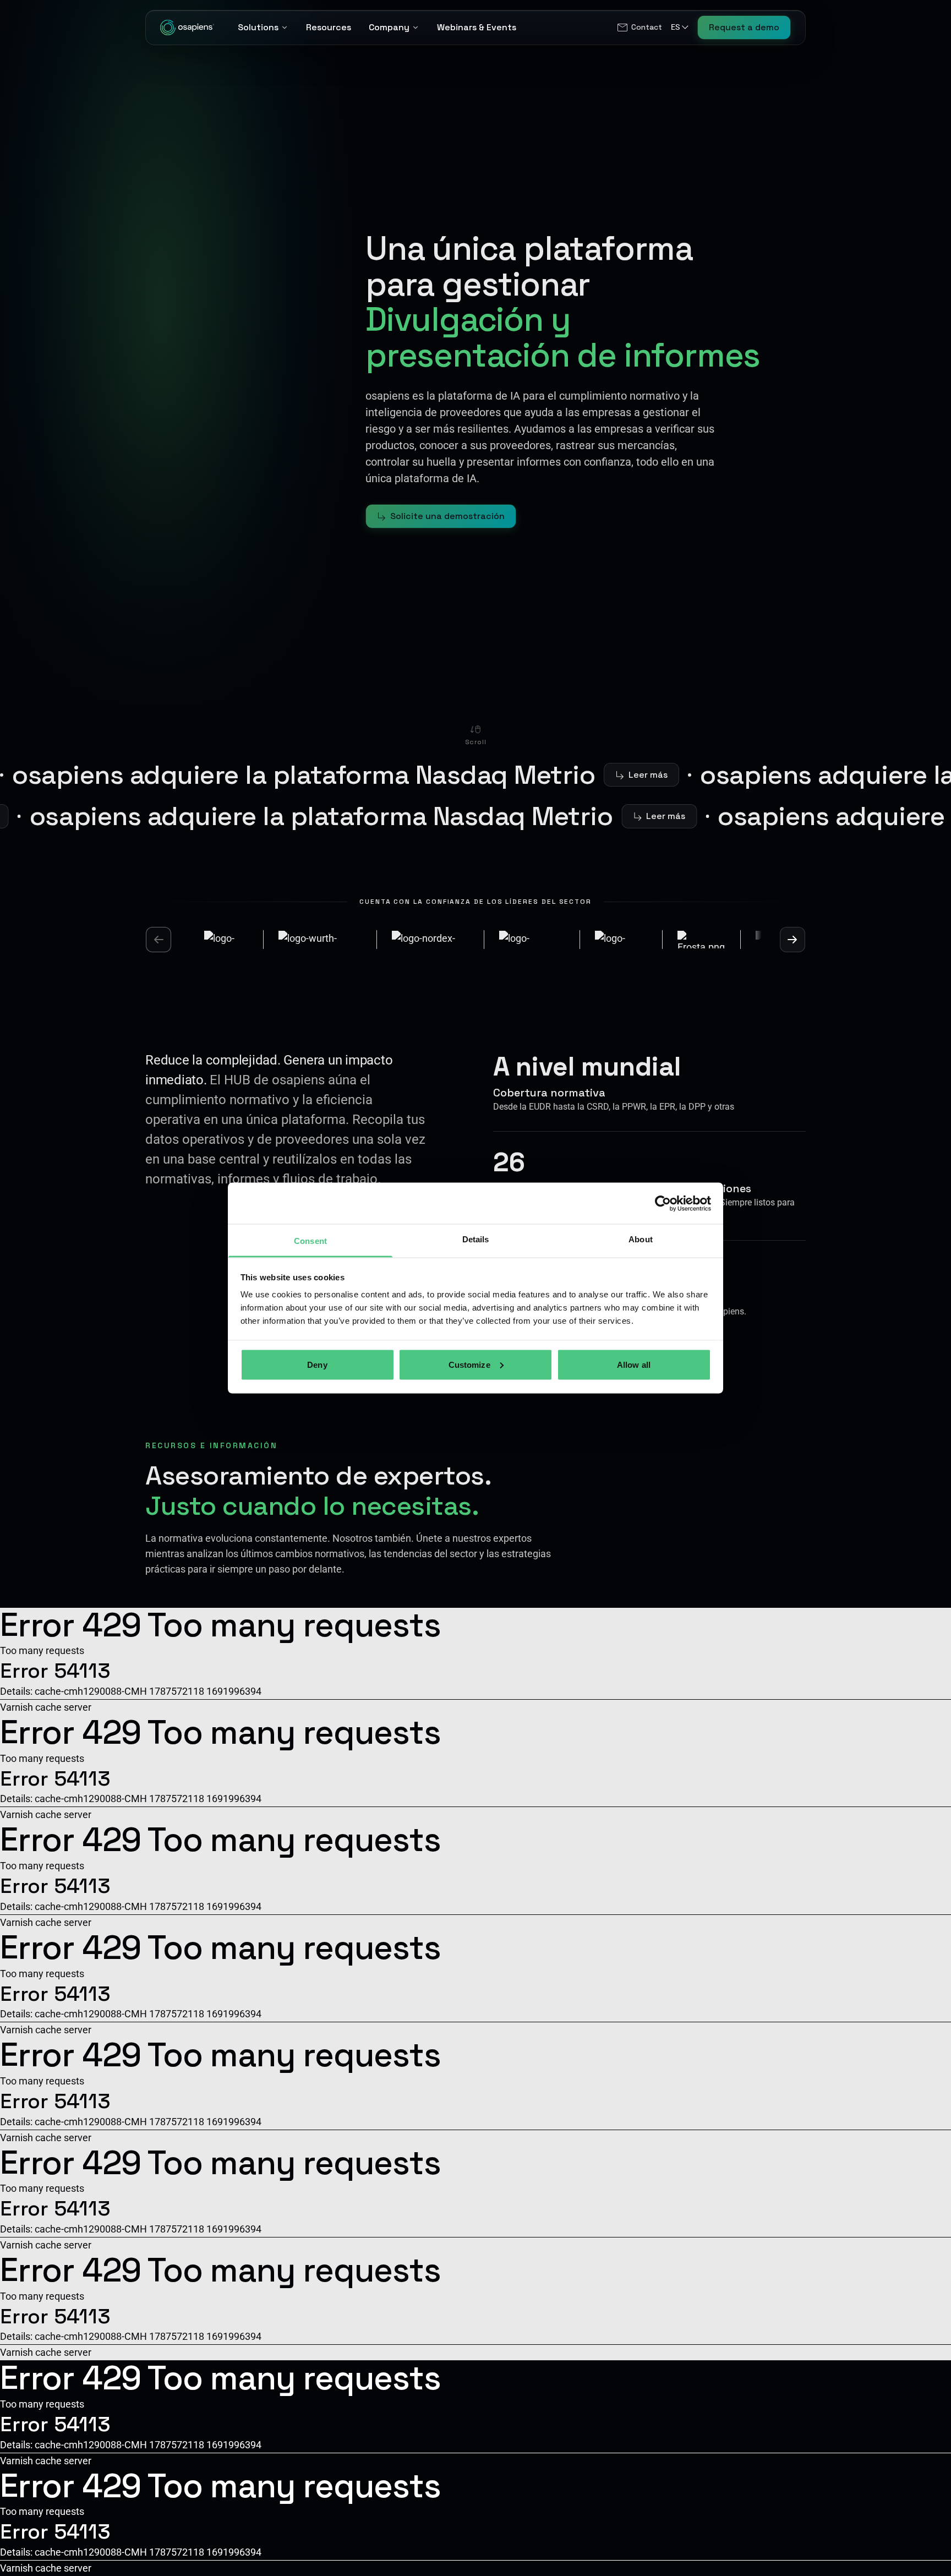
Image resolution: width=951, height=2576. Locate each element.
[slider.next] (792, 940)
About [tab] (641, 1239)
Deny (317, 1364)
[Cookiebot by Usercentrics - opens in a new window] (663, 1203)
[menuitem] (639, 28)
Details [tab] (476, 1239)
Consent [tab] (310, 1241)
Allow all (634, 1364)
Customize (469, 1364)
